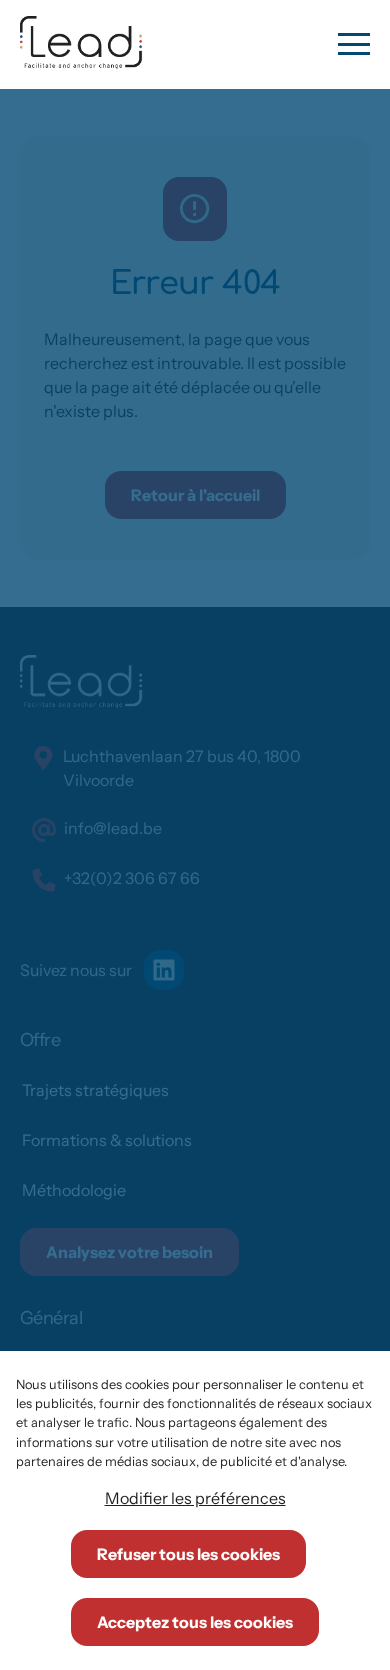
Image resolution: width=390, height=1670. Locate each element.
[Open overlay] (354, 44)
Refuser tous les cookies (188, 1554)
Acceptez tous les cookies (195, 1622)
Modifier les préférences (195, 1498)
